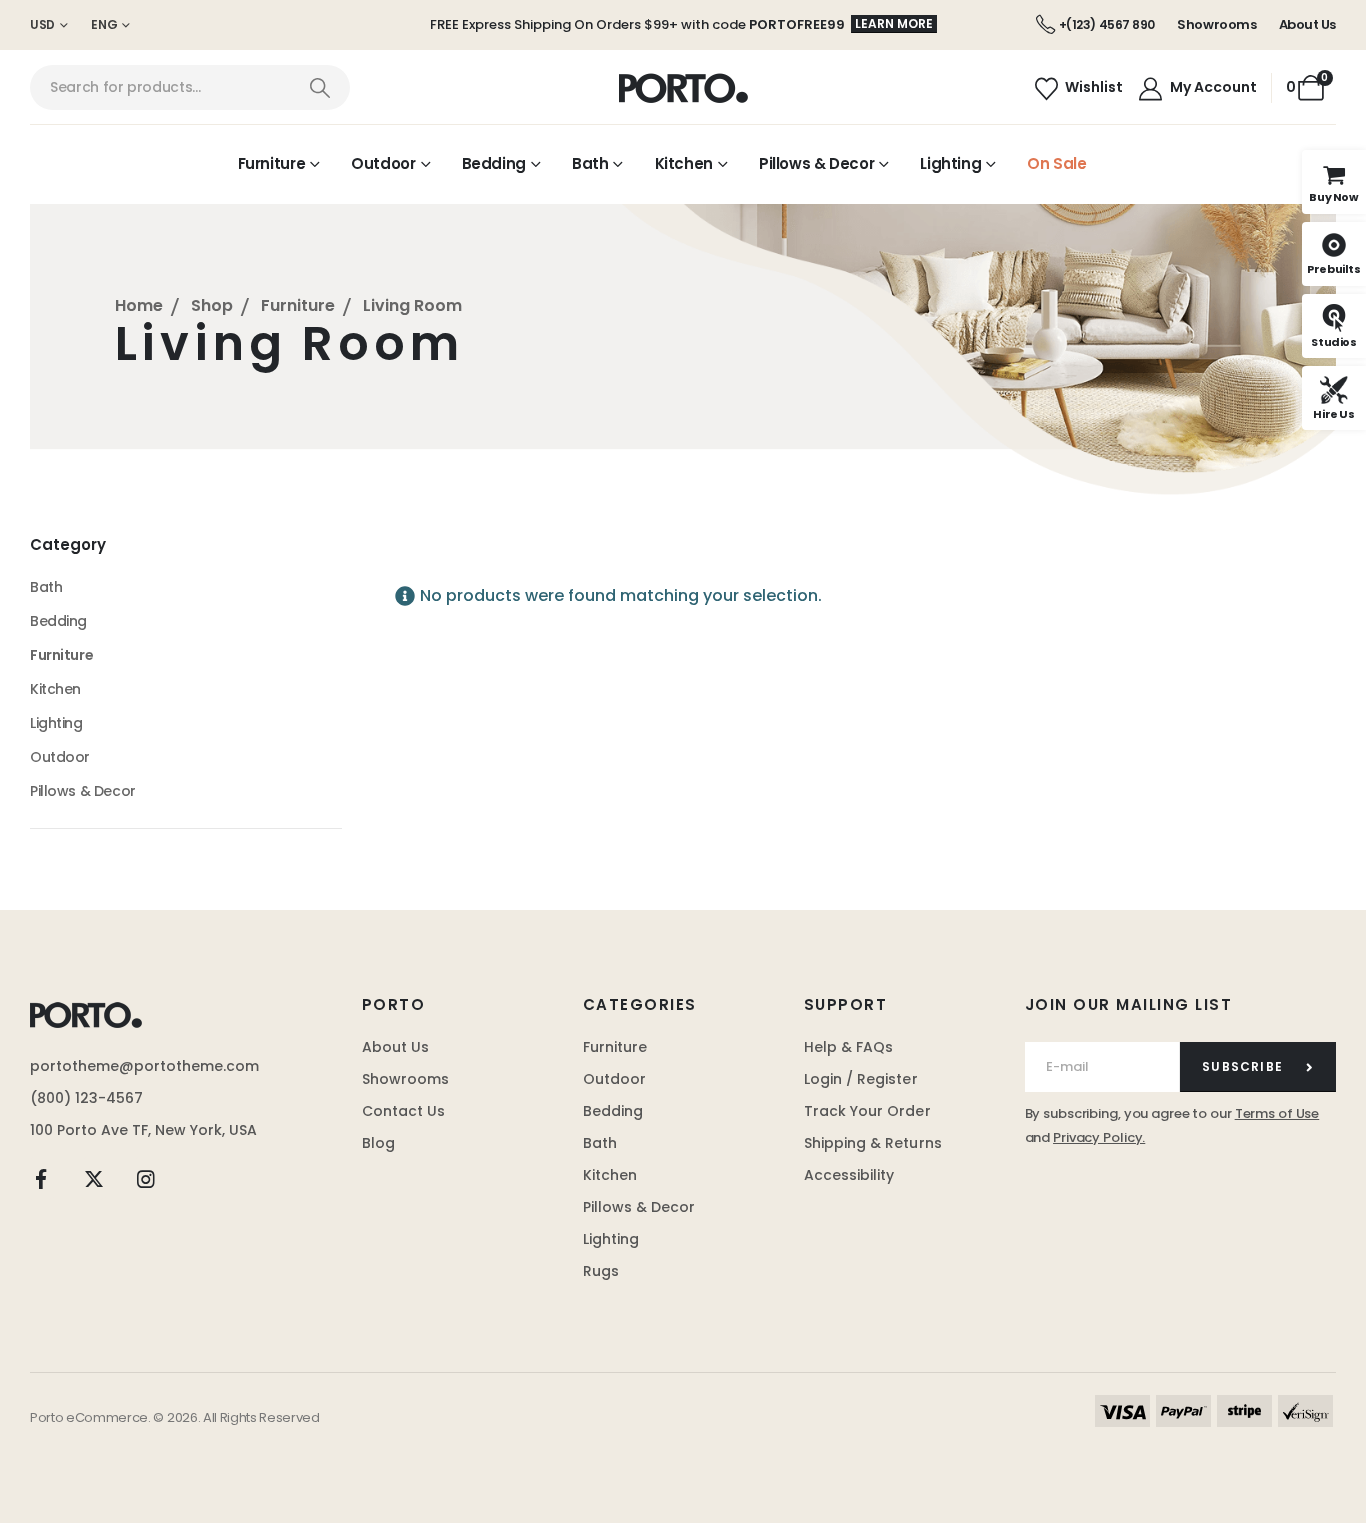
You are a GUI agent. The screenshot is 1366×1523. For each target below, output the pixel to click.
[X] (94, 1179)
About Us (1307, 24)
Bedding (494, 163)
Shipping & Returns (873, 1143)
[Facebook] (41, 1179)
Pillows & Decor (816, 163)
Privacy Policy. (1099, 1137)
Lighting (950, 163)
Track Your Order (867, 1111)
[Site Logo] (683, 88)
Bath (590, 163)
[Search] (319, 87)
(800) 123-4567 (86, 1098)
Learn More (894, 23)
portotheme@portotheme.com (144, 1066)
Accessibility (849, 1175)
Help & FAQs (849, 1047)
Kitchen (684, 163)
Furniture (272, 163)
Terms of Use (1277, 1113)
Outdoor (383, 163)
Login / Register (861, 1079)
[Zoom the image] (86, 1013)
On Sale (1056, 163)
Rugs (601, 1271)
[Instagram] (146, 1179)
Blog (378, 1143)
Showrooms (1216, 24)
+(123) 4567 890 (1107, 24)
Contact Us (404, 1111)
